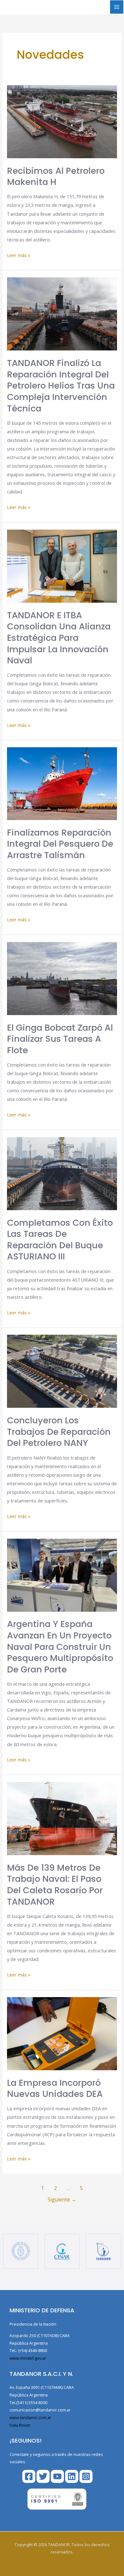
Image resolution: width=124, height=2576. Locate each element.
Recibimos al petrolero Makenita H (56, 176)
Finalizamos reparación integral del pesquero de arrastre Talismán (60, 844)
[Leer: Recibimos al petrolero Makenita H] (62, 121)
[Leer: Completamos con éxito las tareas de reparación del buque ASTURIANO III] (62, 1173)
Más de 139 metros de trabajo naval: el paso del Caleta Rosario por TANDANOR (55, 1885)
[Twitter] (43, 2476)
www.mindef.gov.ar (28, 2358)
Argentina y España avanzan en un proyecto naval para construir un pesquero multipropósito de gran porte (60, 1647)
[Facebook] (29, 2476)
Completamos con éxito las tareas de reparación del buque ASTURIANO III (60, 1240)
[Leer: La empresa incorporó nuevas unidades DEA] (62, 2033)
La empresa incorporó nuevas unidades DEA (55, 2088)
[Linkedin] (72, 2476)
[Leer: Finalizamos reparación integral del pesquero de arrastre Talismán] (62, 783)
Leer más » (19, 255)
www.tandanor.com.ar (30, 2417)
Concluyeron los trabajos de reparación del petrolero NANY (59, 1432)
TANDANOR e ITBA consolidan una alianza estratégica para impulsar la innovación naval (59, 638)
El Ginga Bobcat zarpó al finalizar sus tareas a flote (60, 1039)
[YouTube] (57, 2476)
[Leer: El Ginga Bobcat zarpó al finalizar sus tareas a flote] (62, 978)
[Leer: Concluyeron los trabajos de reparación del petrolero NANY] (62, 1371)
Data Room (20, 2425)
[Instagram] (86, 2476)
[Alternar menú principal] (117, 7)
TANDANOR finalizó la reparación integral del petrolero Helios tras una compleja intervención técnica (61, 386)
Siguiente (62, 2200)
